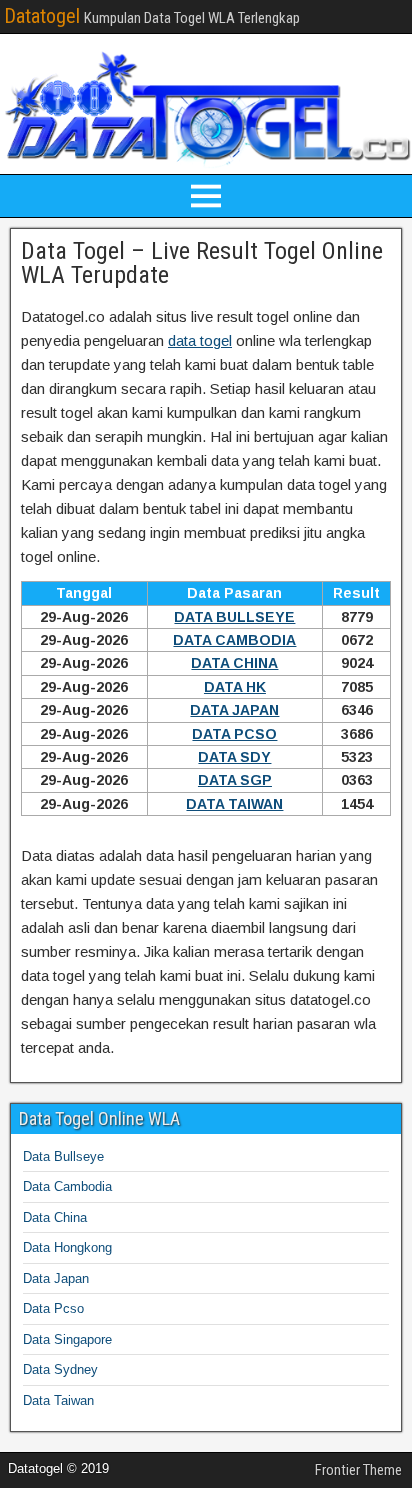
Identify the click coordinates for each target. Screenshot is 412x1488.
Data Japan (56, 1278)
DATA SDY (234, 757)
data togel (200, 340)
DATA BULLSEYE (234, 617)
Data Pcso (53, 1308)
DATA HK (235, 687)
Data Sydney (60, 1369)
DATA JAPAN (234, 710)
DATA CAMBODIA (234, 640)
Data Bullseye (63, 1156)
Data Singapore (67, 1339)
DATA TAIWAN (234, 804)
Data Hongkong (67, 1247)
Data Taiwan (58, 1400)
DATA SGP (235, 780)
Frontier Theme (358, 1470)
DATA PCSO (234, 734)
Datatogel (42, 16)
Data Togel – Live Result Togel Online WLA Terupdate (202, 263)
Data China (55, 1217)
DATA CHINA (234, 663)
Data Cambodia (67, 1186)
